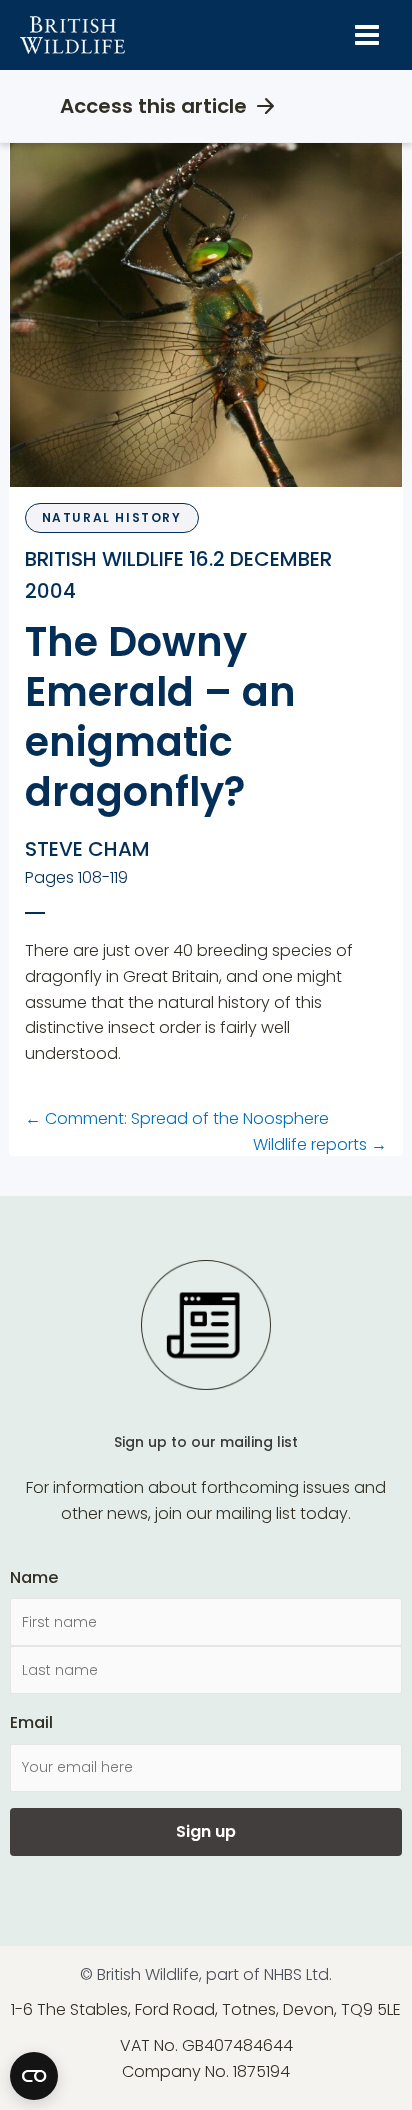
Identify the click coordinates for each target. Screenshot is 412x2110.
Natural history (112, 517)
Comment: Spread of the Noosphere (177, 1118)
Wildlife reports (320, 1144)
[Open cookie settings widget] (34, 2076)
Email (31, 1722)
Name (34, 1577)
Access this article (153, 106)
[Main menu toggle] (367, 35)
